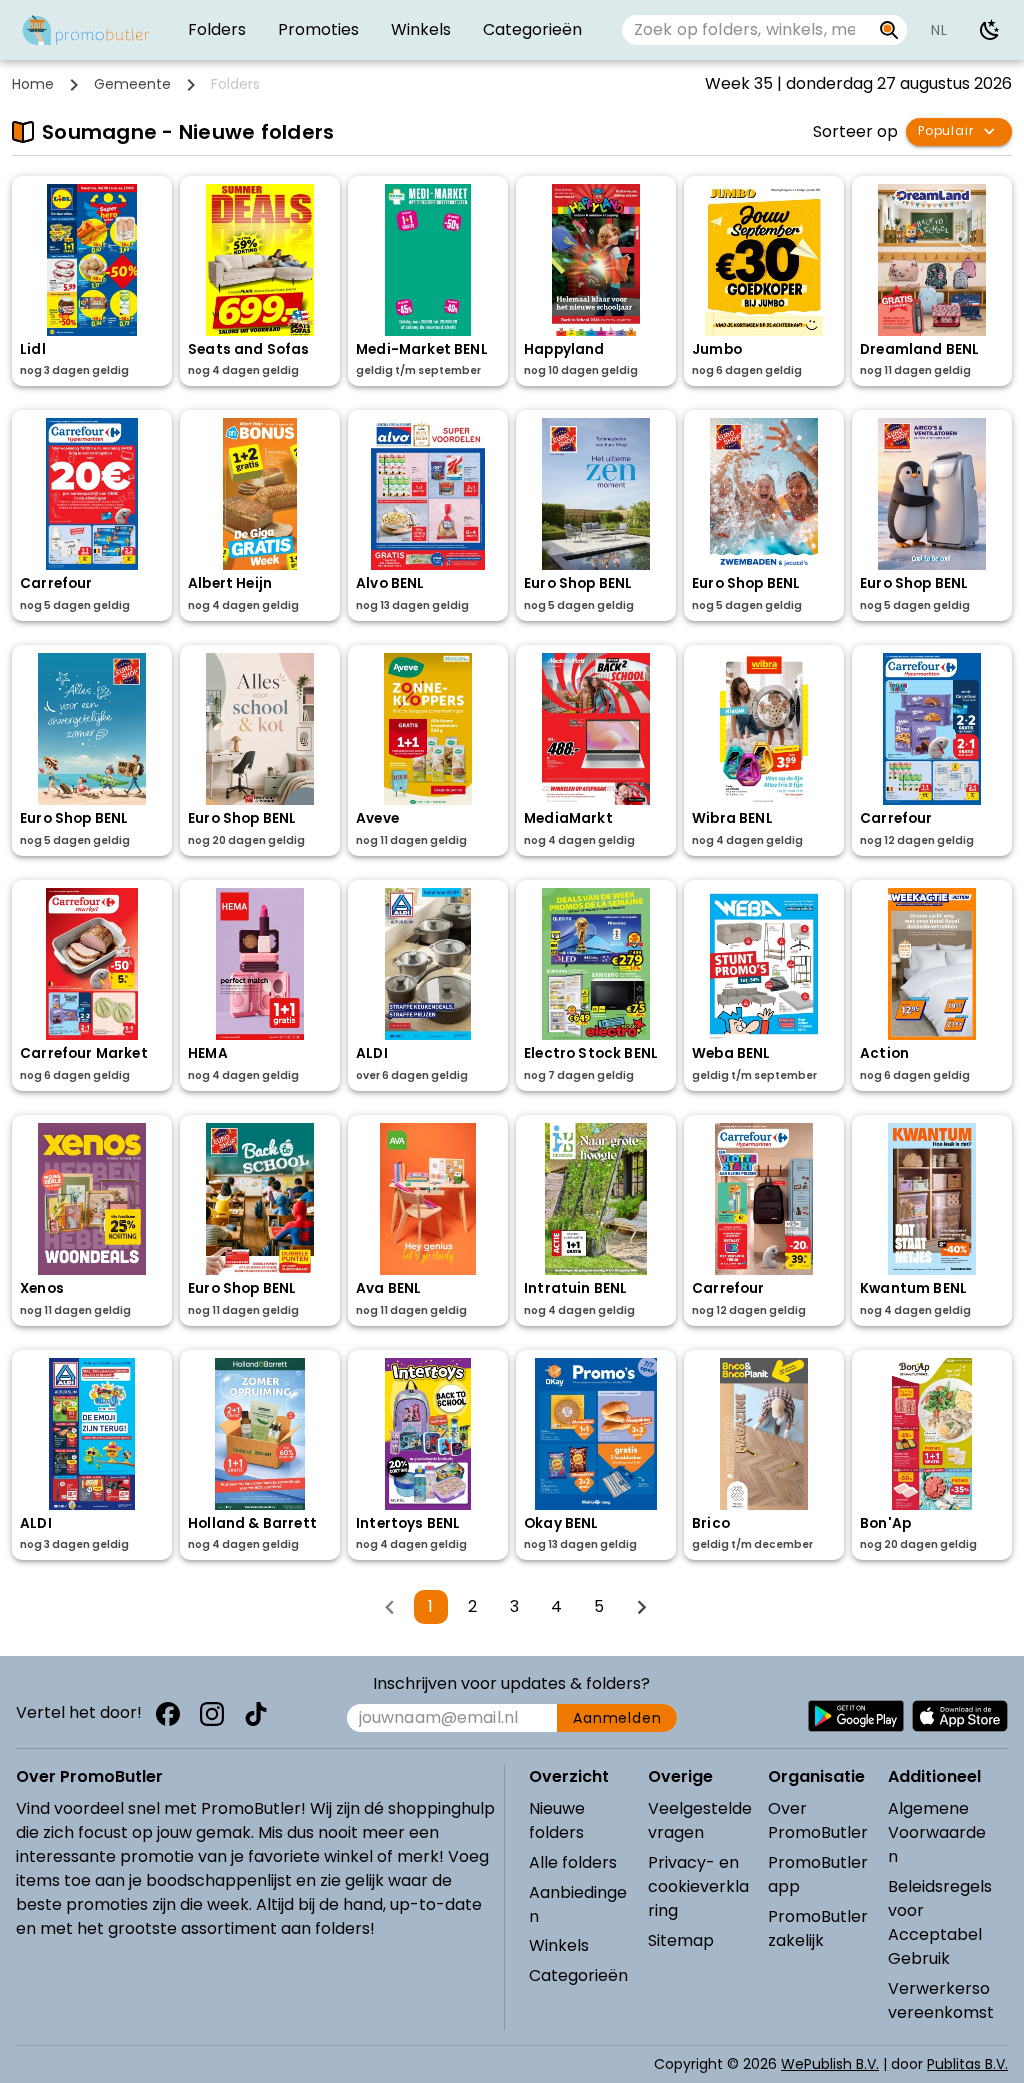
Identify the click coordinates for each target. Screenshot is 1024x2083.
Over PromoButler (818, 1820)
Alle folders (573, 1862)
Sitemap (681, 1940)
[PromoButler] (86, 30)
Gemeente (132, 84)
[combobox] (746, 30)
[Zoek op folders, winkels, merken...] (889, 30)
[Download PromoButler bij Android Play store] (856, 1716)
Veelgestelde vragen (700, 1820)
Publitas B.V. (967, 2064)
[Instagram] (212, 1714)
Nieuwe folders (557, 1820)
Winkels (559, 1945)
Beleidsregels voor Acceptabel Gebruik (940, 1922)
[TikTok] (256, 1714)
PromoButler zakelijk (818, 1928)
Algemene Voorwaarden (937, 1832)
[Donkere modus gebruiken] (990, 30)
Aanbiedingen (578, 1904)
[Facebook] (168, 1714)
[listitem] (217, 30)
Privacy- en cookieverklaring (698, 1886)
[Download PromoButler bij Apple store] (960, 1716)
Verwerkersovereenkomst (941, 2000)
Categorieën (578, 1975)
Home (33, 84)
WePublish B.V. (830, 2064)
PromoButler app (818, 1874)
